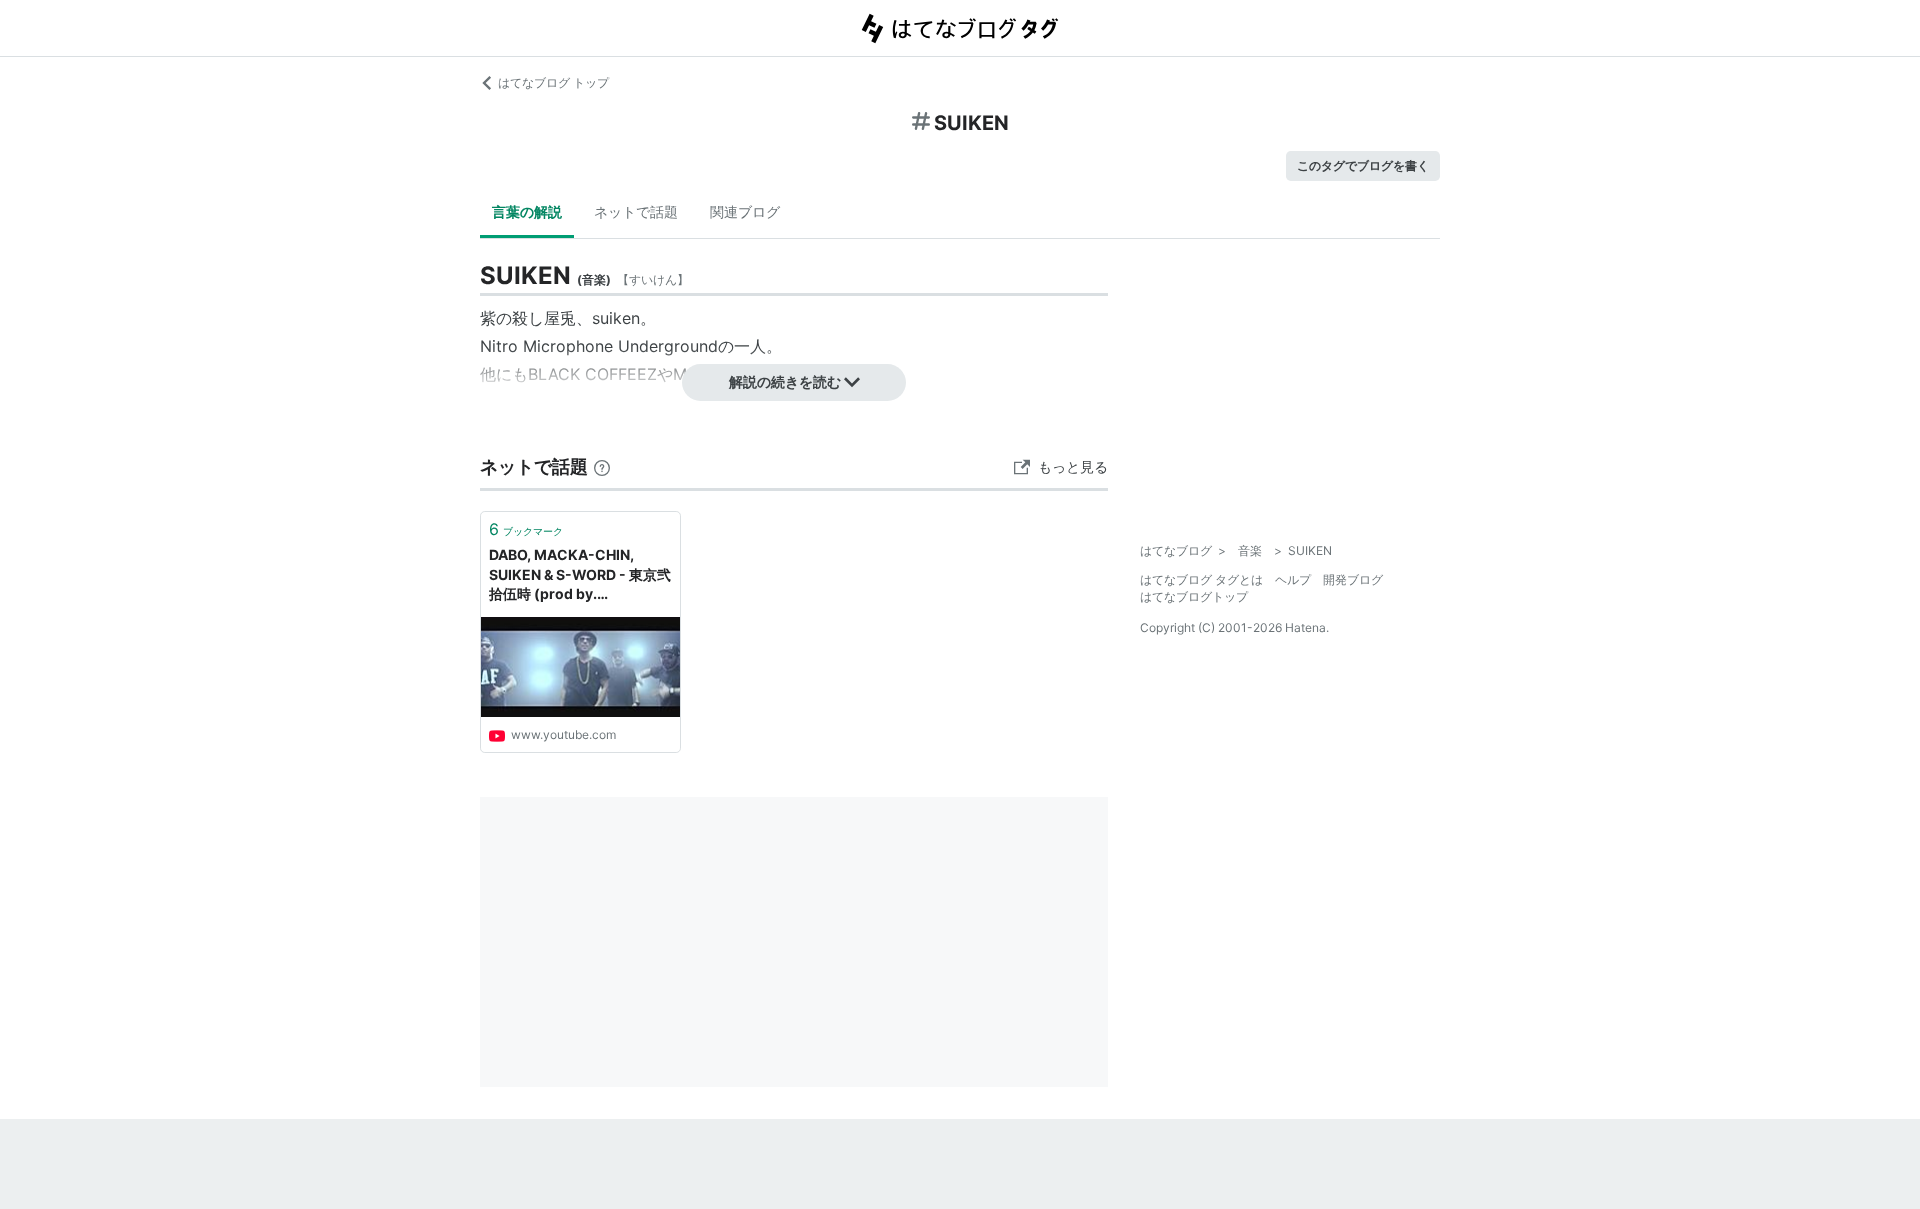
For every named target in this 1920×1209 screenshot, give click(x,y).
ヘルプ (1293, 579)
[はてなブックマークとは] (602, 466)
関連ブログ (745, 211)
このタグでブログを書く (1363, 165)
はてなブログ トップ (553, 82)
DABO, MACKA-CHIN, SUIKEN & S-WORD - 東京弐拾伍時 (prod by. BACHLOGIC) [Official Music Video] (580, 575)
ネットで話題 (636, 211)
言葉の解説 (527, 211)
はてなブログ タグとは (1201, 579)
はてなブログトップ (1194, 596)
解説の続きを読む (785, 381)
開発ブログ (1353, 579)
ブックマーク (526, 529)
